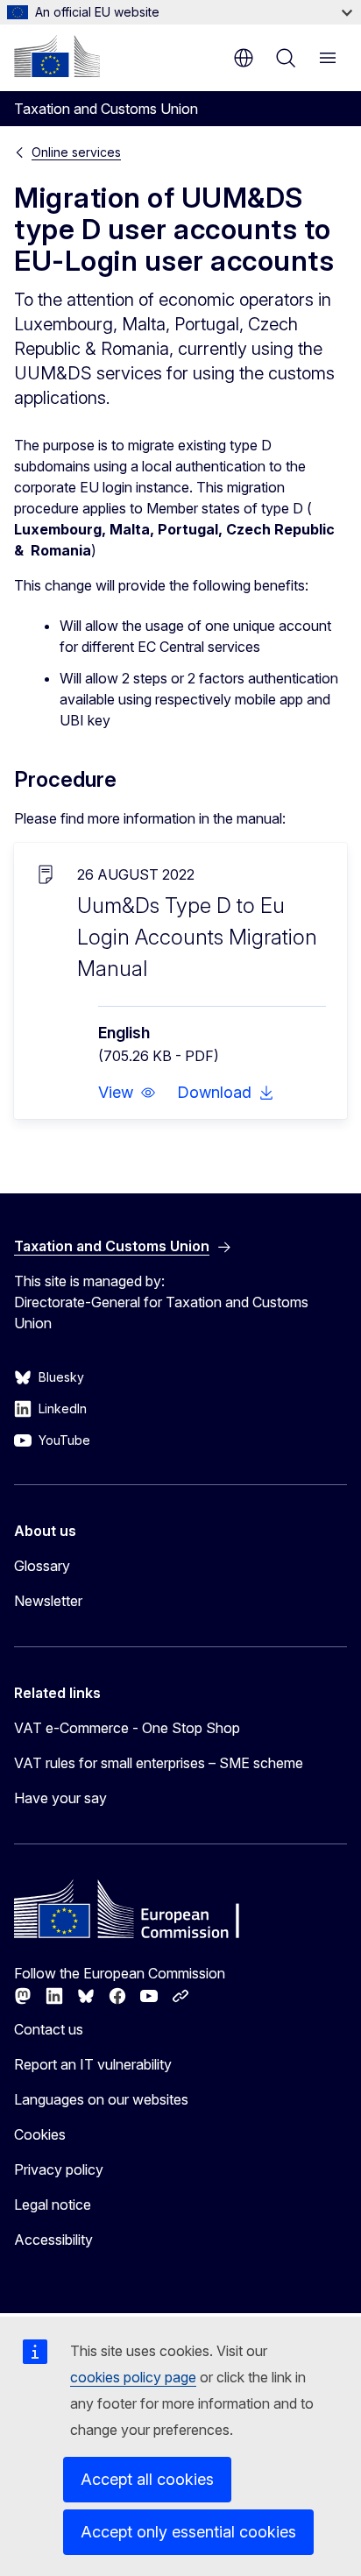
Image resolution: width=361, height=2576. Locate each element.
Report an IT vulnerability (93, 2064)
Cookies (40, 2134)
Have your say (60, 1798)
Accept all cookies (147, 2479)
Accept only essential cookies (188, 2532)
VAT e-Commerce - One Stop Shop (127, 1728)
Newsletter (48, 1601)
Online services (76, 152)
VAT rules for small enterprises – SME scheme (159, 1763)
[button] (127, 1093)
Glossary (42, 1566)
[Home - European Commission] (57, 56)
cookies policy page (133, 2377)
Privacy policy (59, 2169)
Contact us (49, 2029)
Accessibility (53, 2240)
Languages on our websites (101, 2099)
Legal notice (53, 2204)
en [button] (244, 58)
